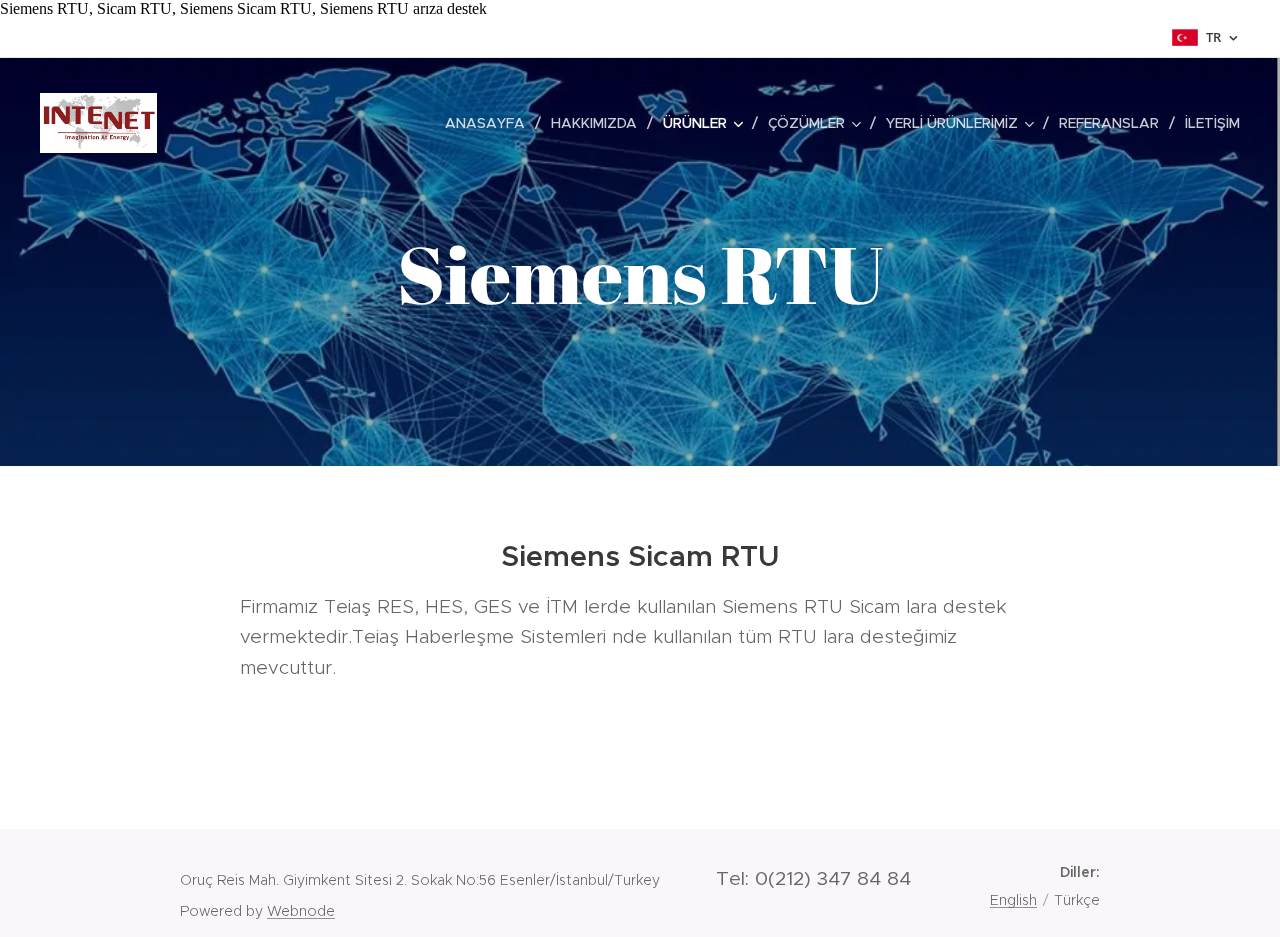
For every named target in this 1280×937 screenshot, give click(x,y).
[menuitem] (490, 123)
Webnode (301, 911)
